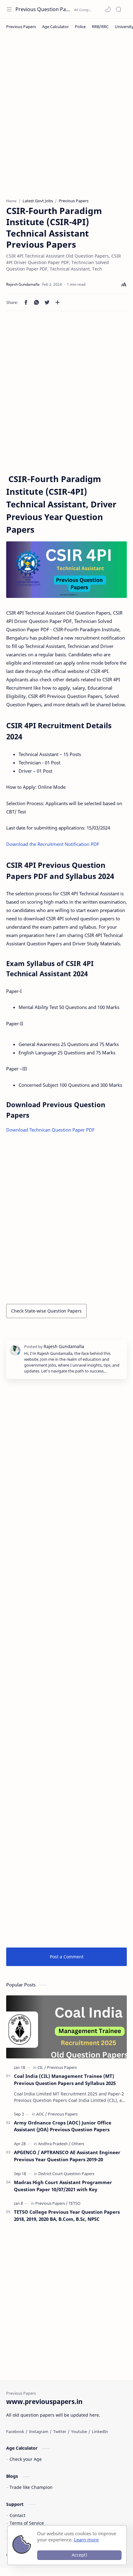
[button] (108, 9)
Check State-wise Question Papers (46, 1311)
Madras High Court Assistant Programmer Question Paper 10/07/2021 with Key (63, 2186)
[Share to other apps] (58, 302)
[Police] (80, 27)
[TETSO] (75, 2203)
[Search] (118, 9)
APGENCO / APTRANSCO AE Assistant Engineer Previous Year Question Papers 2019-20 (67, 2156)
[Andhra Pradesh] (54, 2144)
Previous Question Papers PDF (44, 9)
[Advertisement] (66, 119)
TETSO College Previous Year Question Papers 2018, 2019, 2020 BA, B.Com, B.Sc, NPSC (67, 2215)
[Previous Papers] (21, 27)
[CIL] (42, 2067)
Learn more (86, 2540)
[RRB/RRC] (100, 27)
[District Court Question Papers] (66, 2174)
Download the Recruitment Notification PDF (53, 844)
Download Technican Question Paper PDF (50, 1130)
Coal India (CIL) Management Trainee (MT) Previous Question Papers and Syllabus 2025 (65, 2080)
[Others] (78, 2144)
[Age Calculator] (55, 27)
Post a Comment (67, 1957)
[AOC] (42, 2114)
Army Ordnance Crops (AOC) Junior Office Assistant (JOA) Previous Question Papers (63, 2126)
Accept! (79, 2555)
